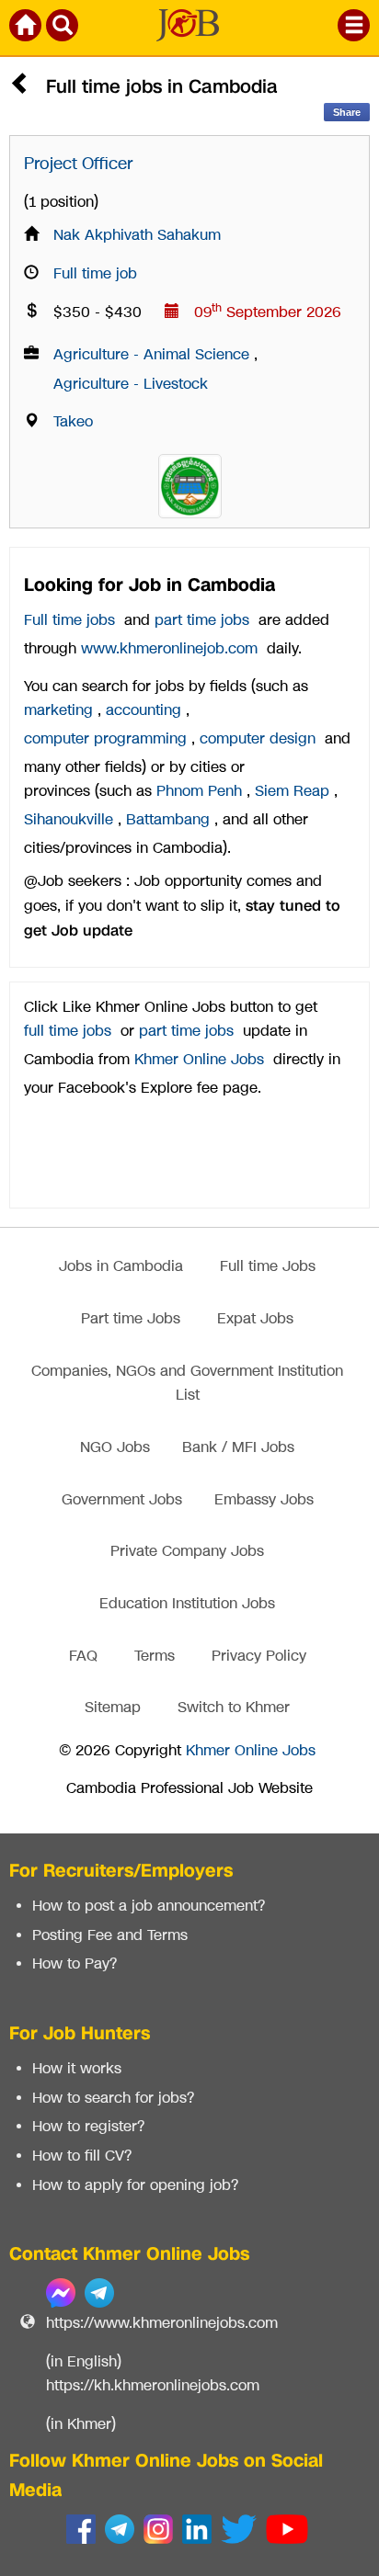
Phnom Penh (199, 792)
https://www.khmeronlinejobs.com (162, 2324)
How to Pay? (75, 1964)
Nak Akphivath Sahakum (137, 236)
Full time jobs (69, 621)
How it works (77, 2069)
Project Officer (78, 164)
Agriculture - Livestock (131, 385)
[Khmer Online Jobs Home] (27, 28)
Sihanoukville (69, 820)
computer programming (105, 739)
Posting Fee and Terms (110, 1936)
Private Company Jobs (187, 1552)
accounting (144, 711)
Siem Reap (292, 792)
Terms (155, 1657)
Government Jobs (122, 1500)
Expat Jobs (255, 1319)
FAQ (83, 1657)
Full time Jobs (268, 1267)
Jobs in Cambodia (121, 1267)
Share (347, 112)
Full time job (95, 274)
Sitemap (113, 1708)
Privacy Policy (259, 1657)
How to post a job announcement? (149, 1906)
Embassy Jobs (264, 1500)
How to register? (88, 2127)
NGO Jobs (115, 1448)
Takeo (73, 422)
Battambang (168, 820)
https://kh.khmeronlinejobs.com (153, 2386)
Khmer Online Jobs (199, 1060)
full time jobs (68, 1032)
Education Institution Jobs (187, 1604)
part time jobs (202, 621)
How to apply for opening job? (135, 2186)
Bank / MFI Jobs (238, 1448)
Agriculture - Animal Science (151, 355)
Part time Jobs (131, 1319)
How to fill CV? (82, 2156)
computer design (258, 739)
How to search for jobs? (113, 2099)
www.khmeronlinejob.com (169, 649)
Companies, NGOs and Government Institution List (187, 1384)
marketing (58, 711)
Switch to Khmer (234, 1708)
